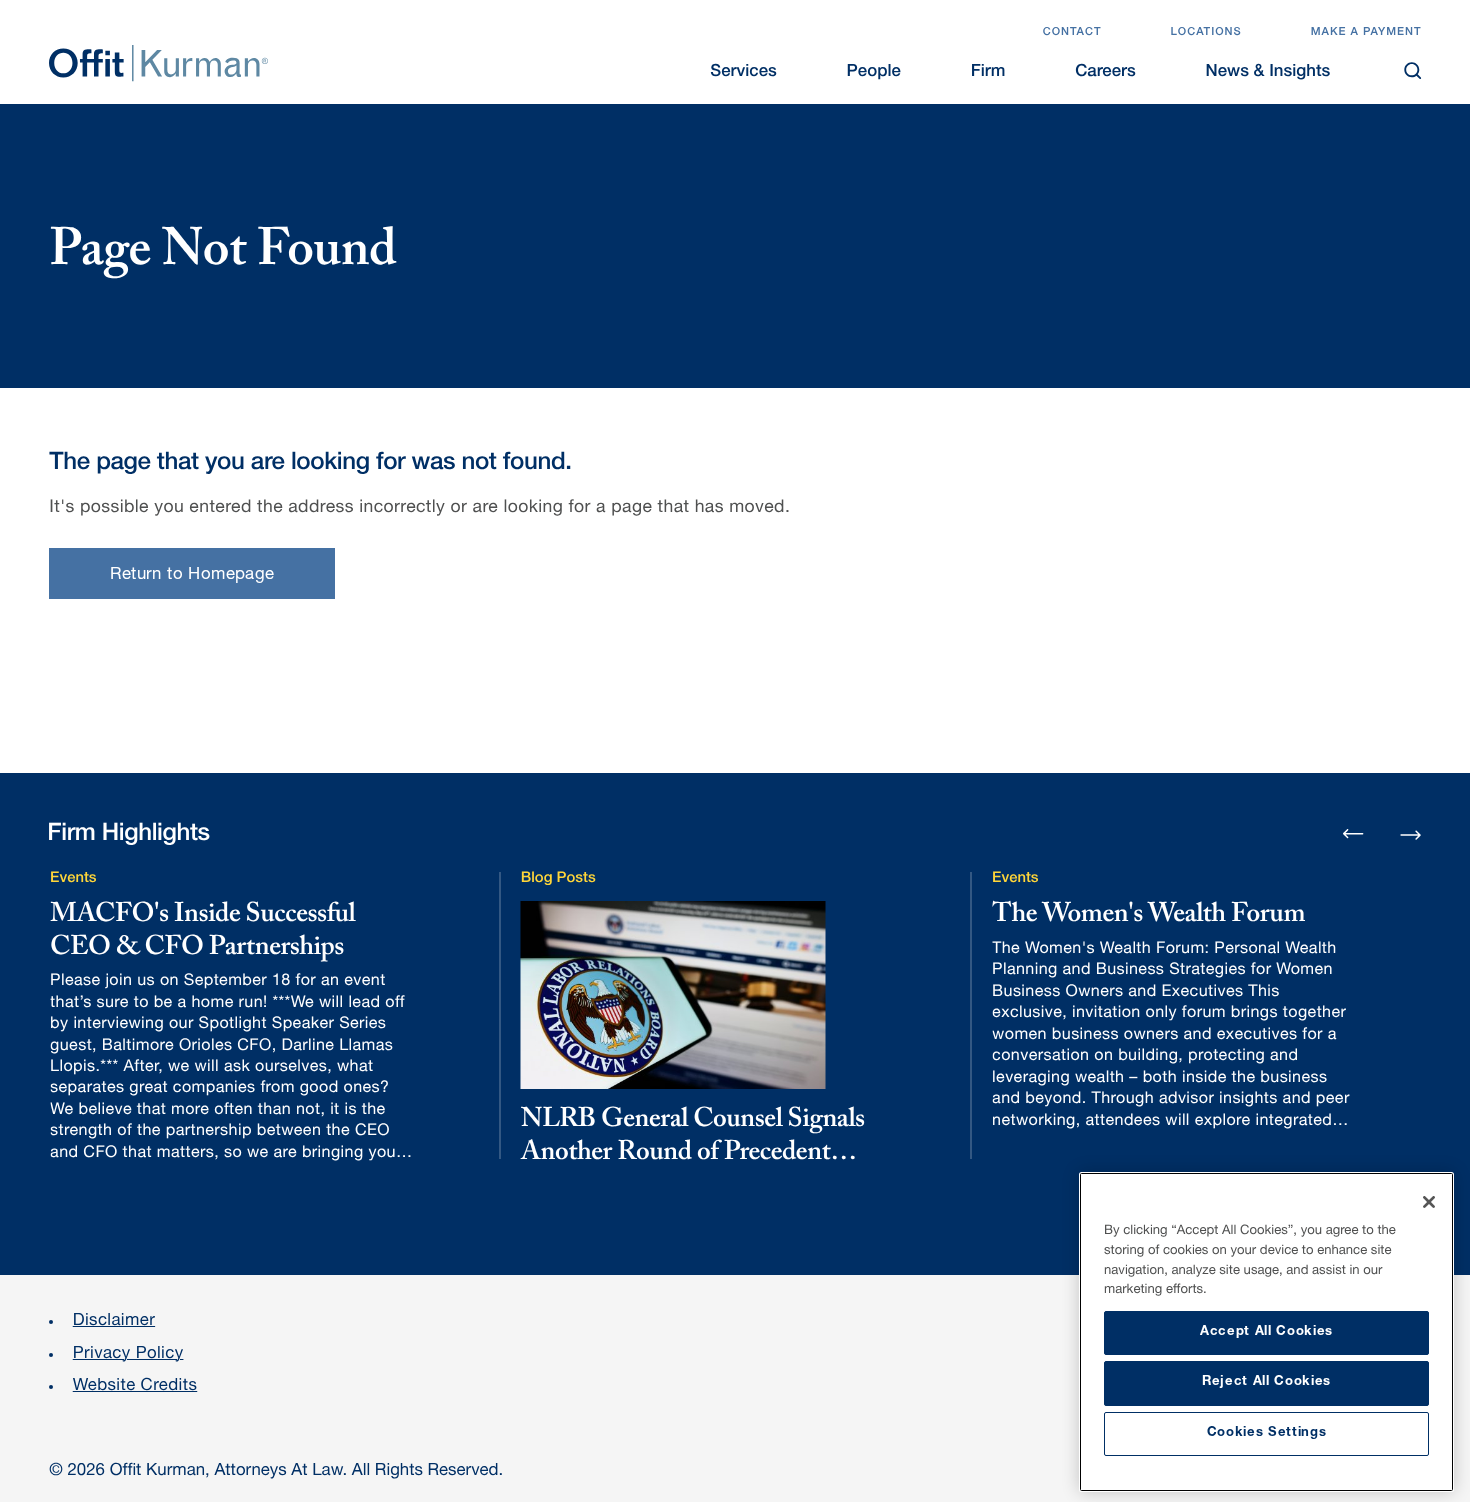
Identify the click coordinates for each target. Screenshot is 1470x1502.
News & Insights (1268, 72)
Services (743, 72)
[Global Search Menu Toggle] (1412, 70)
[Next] (1410, 832)
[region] (1266, 1332)
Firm (988, 72)
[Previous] (1353, 835)
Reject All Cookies (1266, 1382)
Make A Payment (1366, 33)
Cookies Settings (1267, 1433)
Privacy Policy (128, 1354)
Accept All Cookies (1266, 1332)
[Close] (1429, 1202)
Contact (1072, 33)
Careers (1105, 72)
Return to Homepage (192, 575)
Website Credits (135, 1386)
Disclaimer (114, 1321)
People (874, 72)
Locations (1205, 33)
